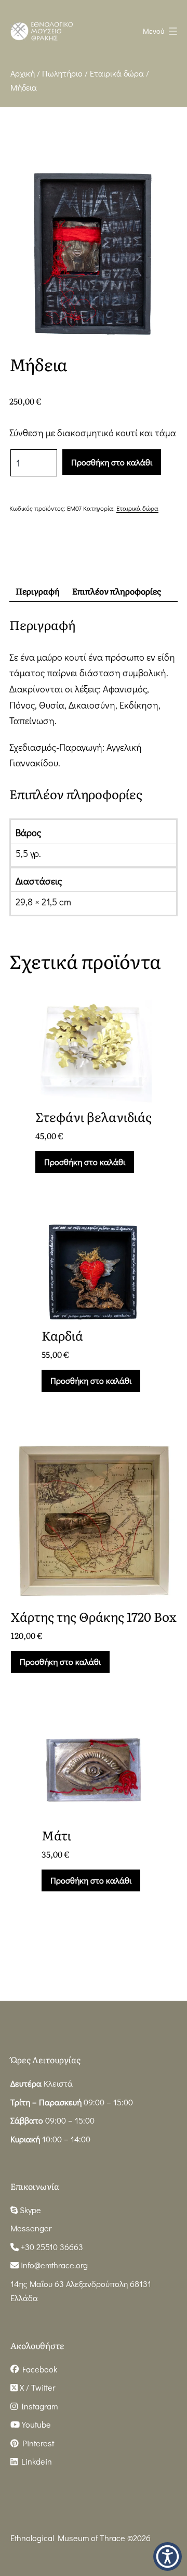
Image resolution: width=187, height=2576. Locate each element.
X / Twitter (36, 2387)
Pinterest (36, 2443)
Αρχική (23, 73)
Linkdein (35, 2461)
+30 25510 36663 (51, 2247)
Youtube (35, 2424)
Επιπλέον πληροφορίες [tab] (117, 591)
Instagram (38, 2406)
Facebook (38, 2369)
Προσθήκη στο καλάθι (112, 462)
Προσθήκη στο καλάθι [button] (85, 1162)
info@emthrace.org (54, 2265)
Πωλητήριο (62, 73)
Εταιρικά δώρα (117, 73)
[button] (168, 2556)
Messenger (31, 2228)
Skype (29, 2210)
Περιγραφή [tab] (38, 591)
